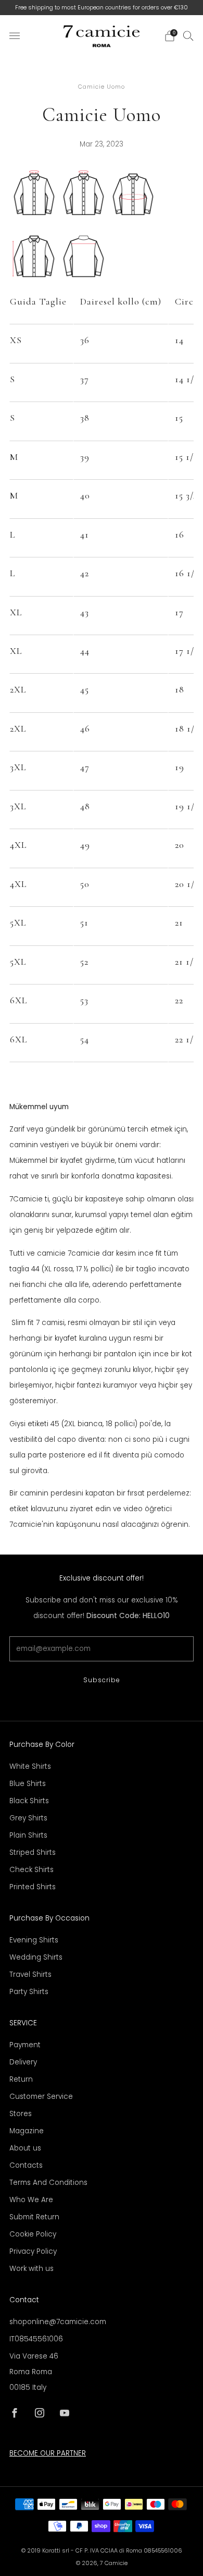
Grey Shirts (28, 1818)
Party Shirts (29, 1992)
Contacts (26, 2165)
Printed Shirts (33, 1887)
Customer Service (41, 2097)
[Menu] (15, 36)
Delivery (23, 2062)
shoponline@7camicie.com (58, 2322)
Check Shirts (31, 1870)
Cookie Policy (33, 2234)
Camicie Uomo (102, 87)
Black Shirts (29, 1801)
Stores (21, 2114)
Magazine (27, 2131)
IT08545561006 (36, 2339)
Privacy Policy (33, 2251)
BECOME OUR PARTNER (48, 2453)
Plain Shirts (28, 1835)
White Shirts (30, 1766)
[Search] (188, 35)
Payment (25, 2045)
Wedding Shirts (36, 1957)
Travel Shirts (30, 1974)
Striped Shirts (33, 1852)
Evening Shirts (34, 1940)
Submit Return (34, 2217)
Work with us (31, 2269)
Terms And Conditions (48, 2183)
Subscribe (102, 1680)
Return (21, 2079)
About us (25, 2148)
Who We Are (31, 2200)
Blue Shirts (28, 1784)
